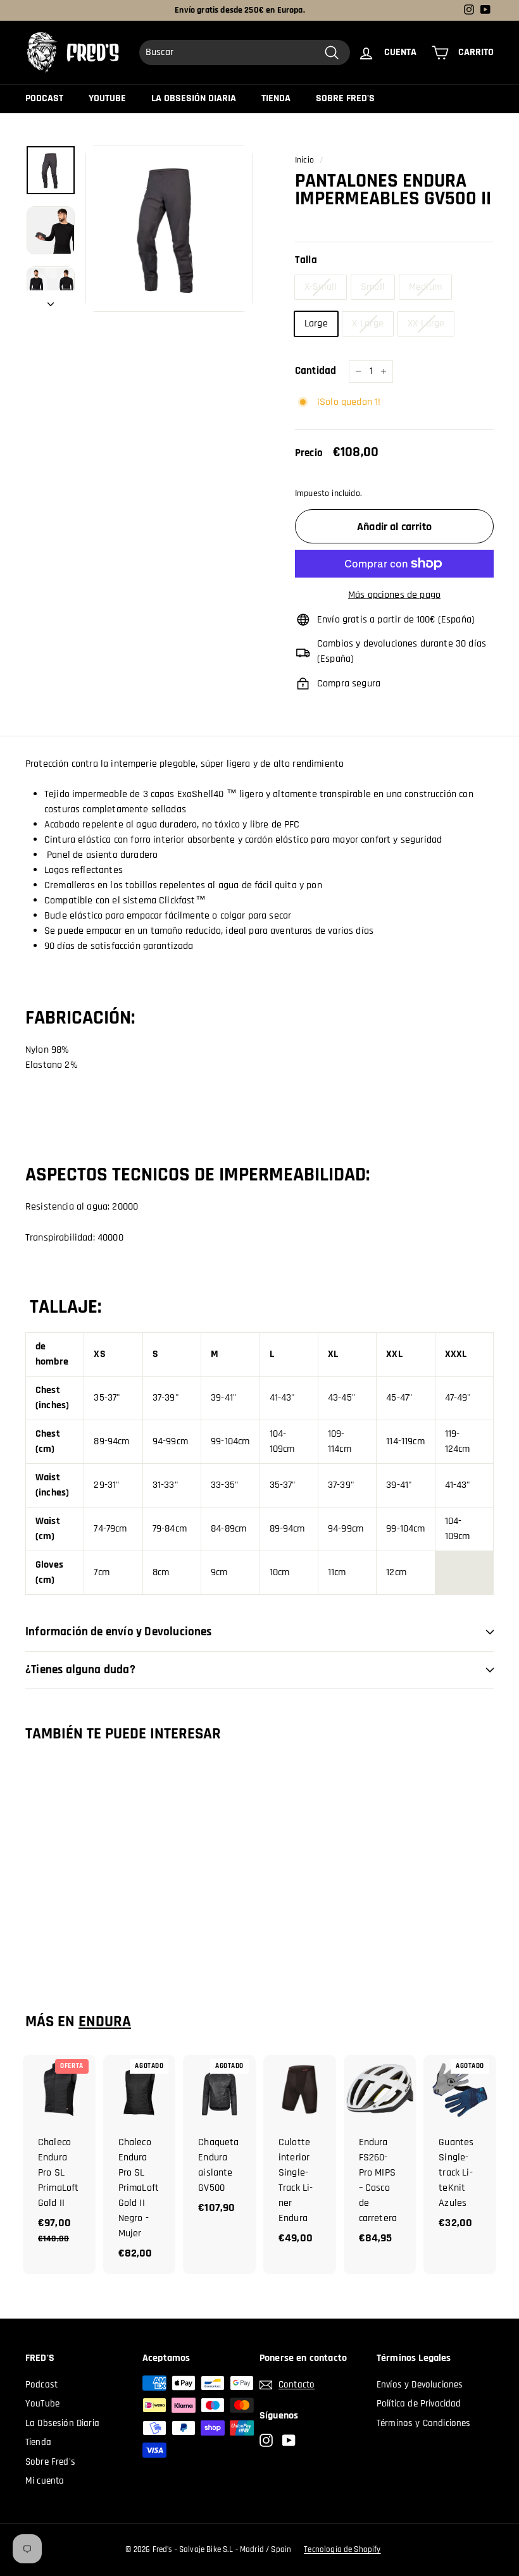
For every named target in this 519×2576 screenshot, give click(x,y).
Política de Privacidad (419, 2404)
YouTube (107, 98)
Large (316, 324)
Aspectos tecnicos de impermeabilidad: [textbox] (197, 1175)
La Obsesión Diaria (194, 98)
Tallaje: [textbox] (63, 1308)
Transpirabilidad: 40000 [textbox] (74, 1238)
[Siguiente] (51, 301)
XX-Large (426, 324)
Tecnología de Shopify (342, 2549)
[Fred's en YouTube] (289, 2440)
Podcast (44, 98)
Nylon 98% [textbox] (47, 1050)
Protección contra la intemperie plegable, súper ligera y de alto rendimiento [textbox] (184, 764)
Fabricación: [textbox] (80, 1016)
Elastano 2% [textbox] (52, 1065)
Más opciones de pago (394, 595)
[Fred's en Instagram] (266, 2440)
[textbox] (259, 779)
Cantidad (316, 371)
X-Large (368, 324)
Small (373, 287)
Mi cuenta (45, 2481)
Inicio (304, 160)
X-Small (321, 287)
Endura (105, 2022)
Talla (306, 260)
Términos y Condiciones (424, 2423)
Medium (425, 287)
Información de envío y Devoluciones (119, 1632)
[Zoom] (169, 228)
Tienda (276, 98)
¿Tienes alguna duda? (80, 1670)
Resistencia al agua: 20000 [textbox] (82, 1207)
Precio (309, 453)
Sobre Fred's (345, 98)
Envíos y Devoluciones (420, 2385)
